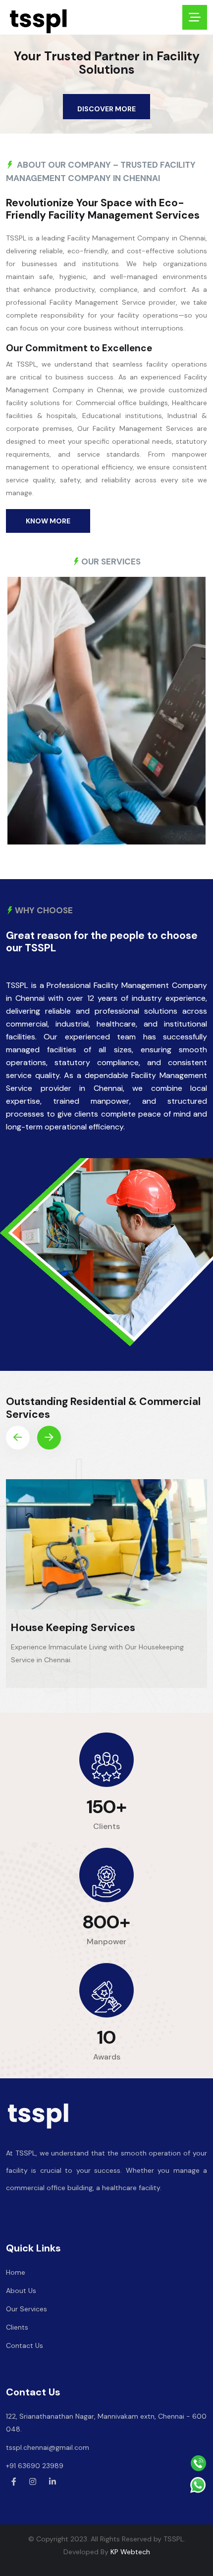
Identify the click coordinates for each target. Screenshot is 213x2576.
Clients (17, 2327)
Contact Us (25, 2345)
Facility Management (66, 1627)
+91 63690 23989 (35, 2466)
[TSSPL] (39, 20)
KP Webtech (130, 2552)
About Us (21, 2291)
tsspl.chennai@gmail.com (48, 2447)
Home (16, 2272)
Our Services (27, 2309)
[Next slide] (49, 1438)
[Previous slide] (18, 1438)
